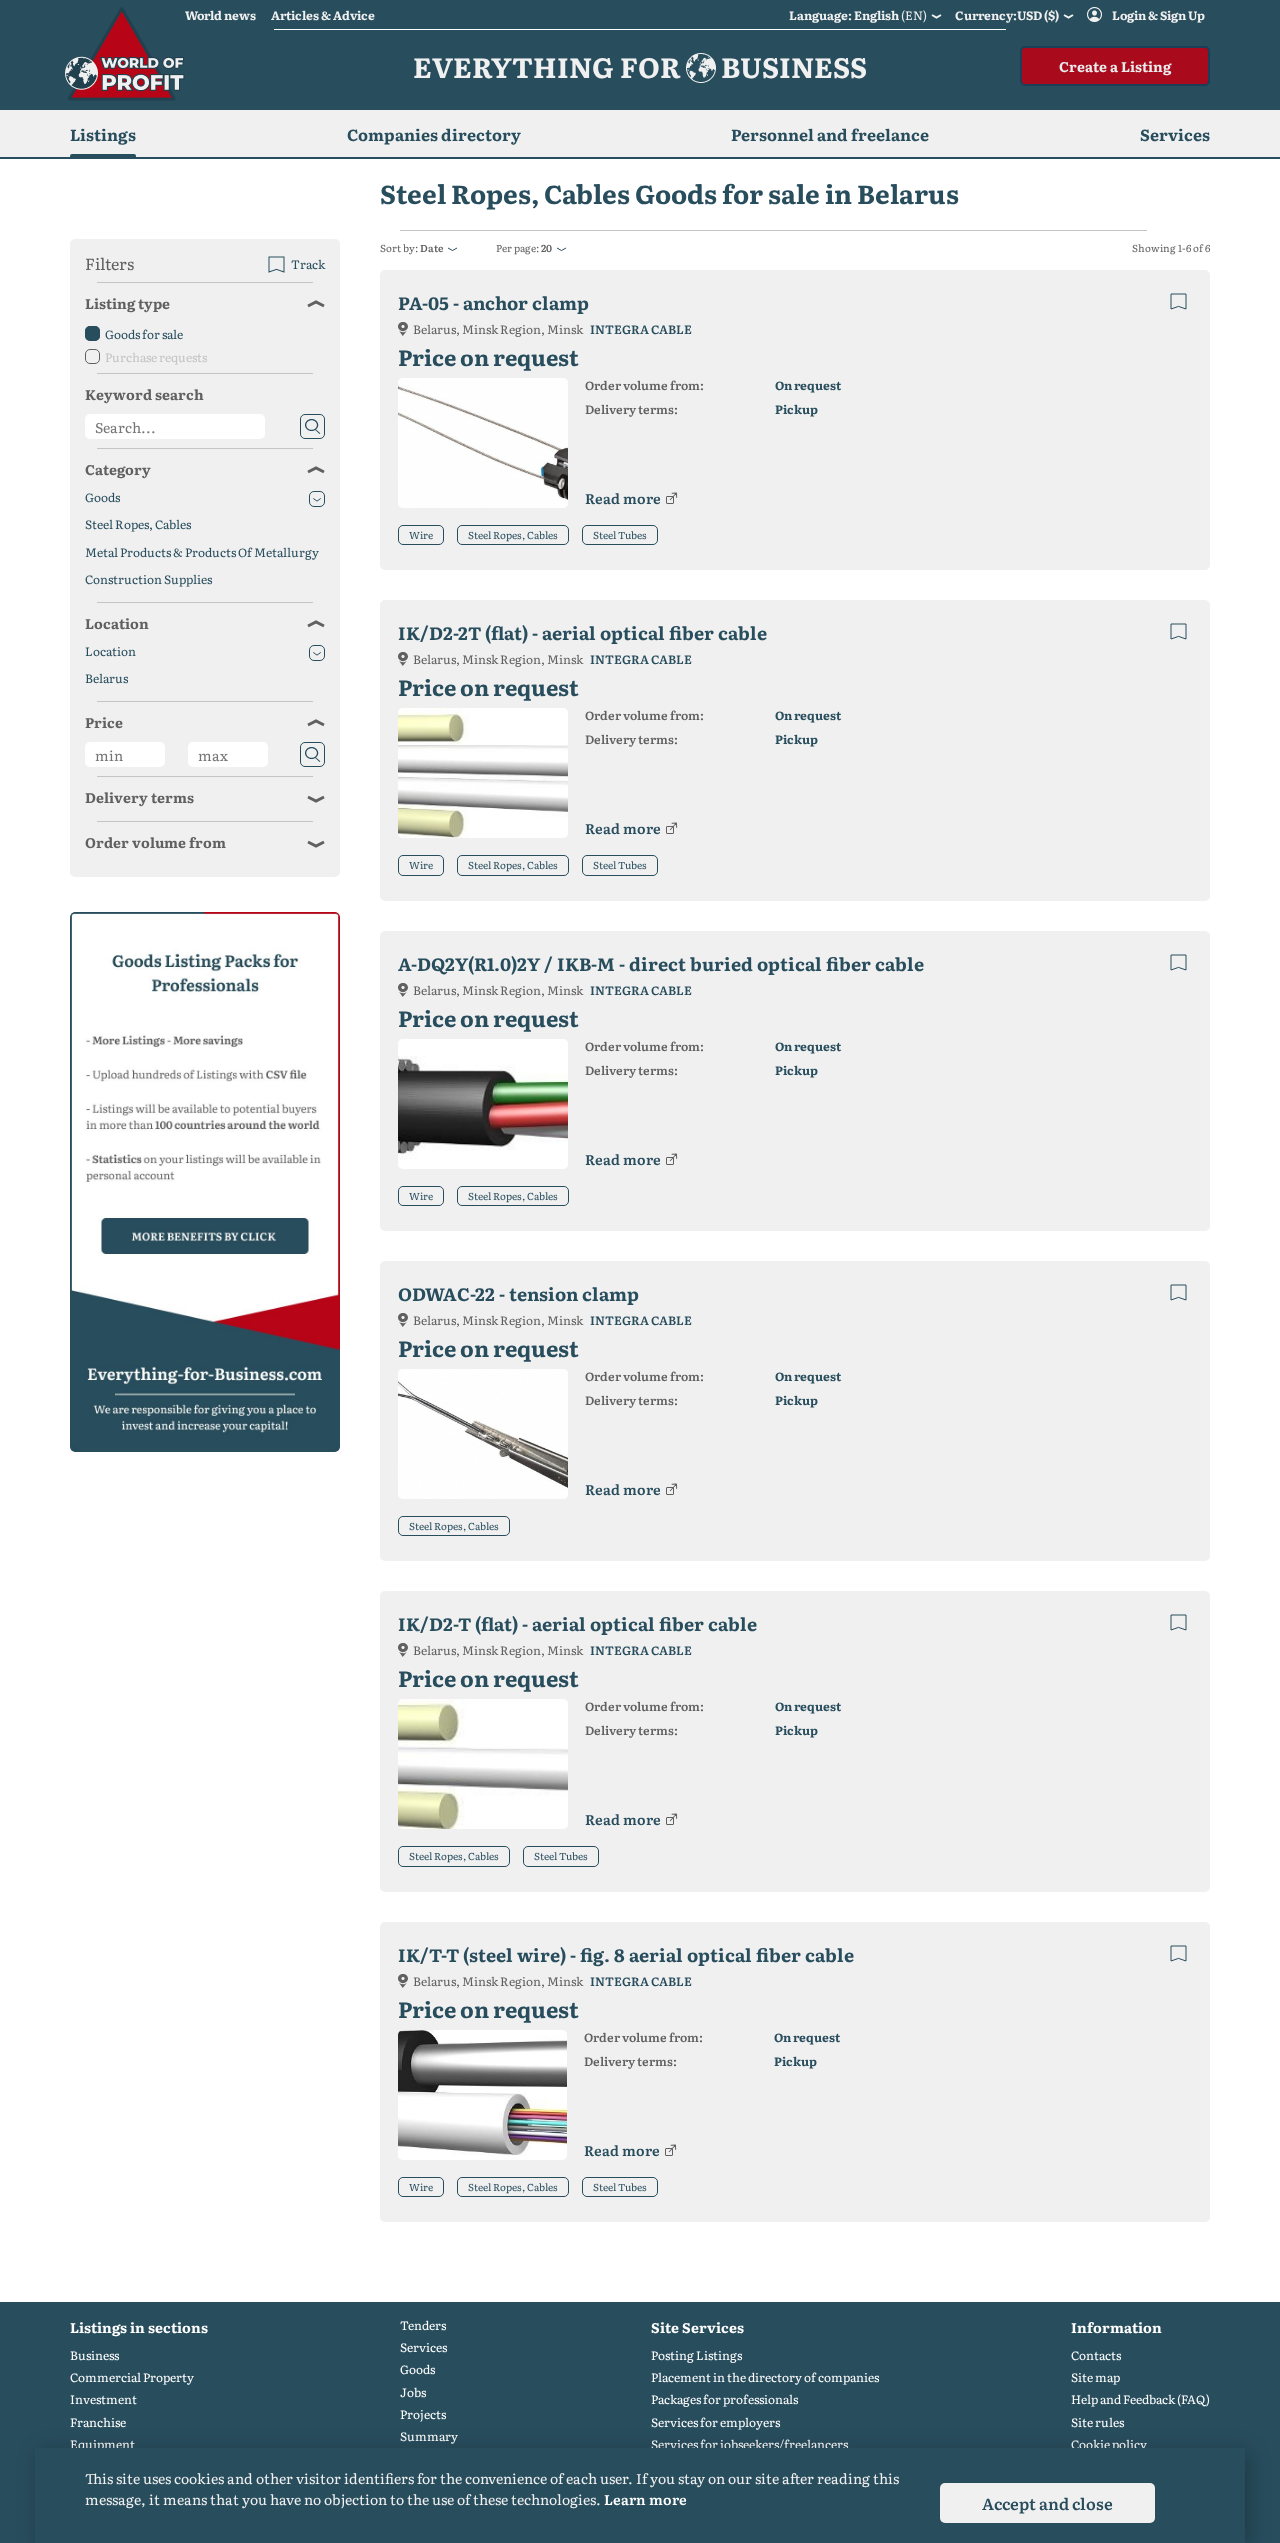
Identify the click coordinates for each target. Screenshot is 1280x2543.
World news (220, 15)
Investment (103, 2399)
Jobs (413, 2392)
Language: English (858, 15)
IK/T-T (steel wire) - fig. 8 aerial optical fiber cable (626, 1954)
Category (118, 469)
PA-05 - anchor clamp (493, 302)
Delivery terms (139, 797)
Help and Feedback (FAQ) (1140, 2399)
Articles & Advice (323, 15)
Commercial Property (132, 2377)
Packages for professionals (724, 2399)
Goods (102, 497)
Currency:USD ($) (1007, 15)
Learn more (645, 2499)
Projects (423, 2414)
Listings (103, 134)
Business (94, 2355)
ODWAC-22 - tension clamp (518, 1293)
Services (423, 2347)
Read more (623, 498)
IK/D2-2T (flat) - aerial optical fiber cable (582, 632)
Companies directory (434, 134)
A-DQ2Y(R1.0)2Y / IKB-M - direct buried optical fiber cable (661, 963)
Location (117, 623)
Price (104, 722)
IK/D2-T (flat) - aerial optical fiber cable (577, 1623)
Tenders (423, 2325)
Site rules (1097, 2422)
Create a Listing (1115, 66)
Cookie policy (1109, 2444)
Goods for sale (144, 334)
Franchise (98, 2422)
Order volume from (155, 842)
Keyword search (144, 394)
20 (546, 247)
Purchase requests (156, 357)
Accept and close (1047, 2503)
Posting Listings (696, 2355)
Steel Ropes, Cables (513, 534)
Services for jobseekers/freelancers (749, 2444)
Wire (421, 534)
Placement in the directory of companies (765, 2377)
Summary (429, 2436)
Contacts (1096, 2355)
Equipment (102, 2444)
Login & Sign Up (1158, 15)
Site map (1095, 2377)
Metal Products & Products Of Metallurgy (202, 552)
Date (431, 247)
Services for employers (715, 2422)
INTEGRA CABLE (641, 329)
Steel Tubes (620, 534)
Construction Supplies (148, 579)
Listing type (127, 303)
